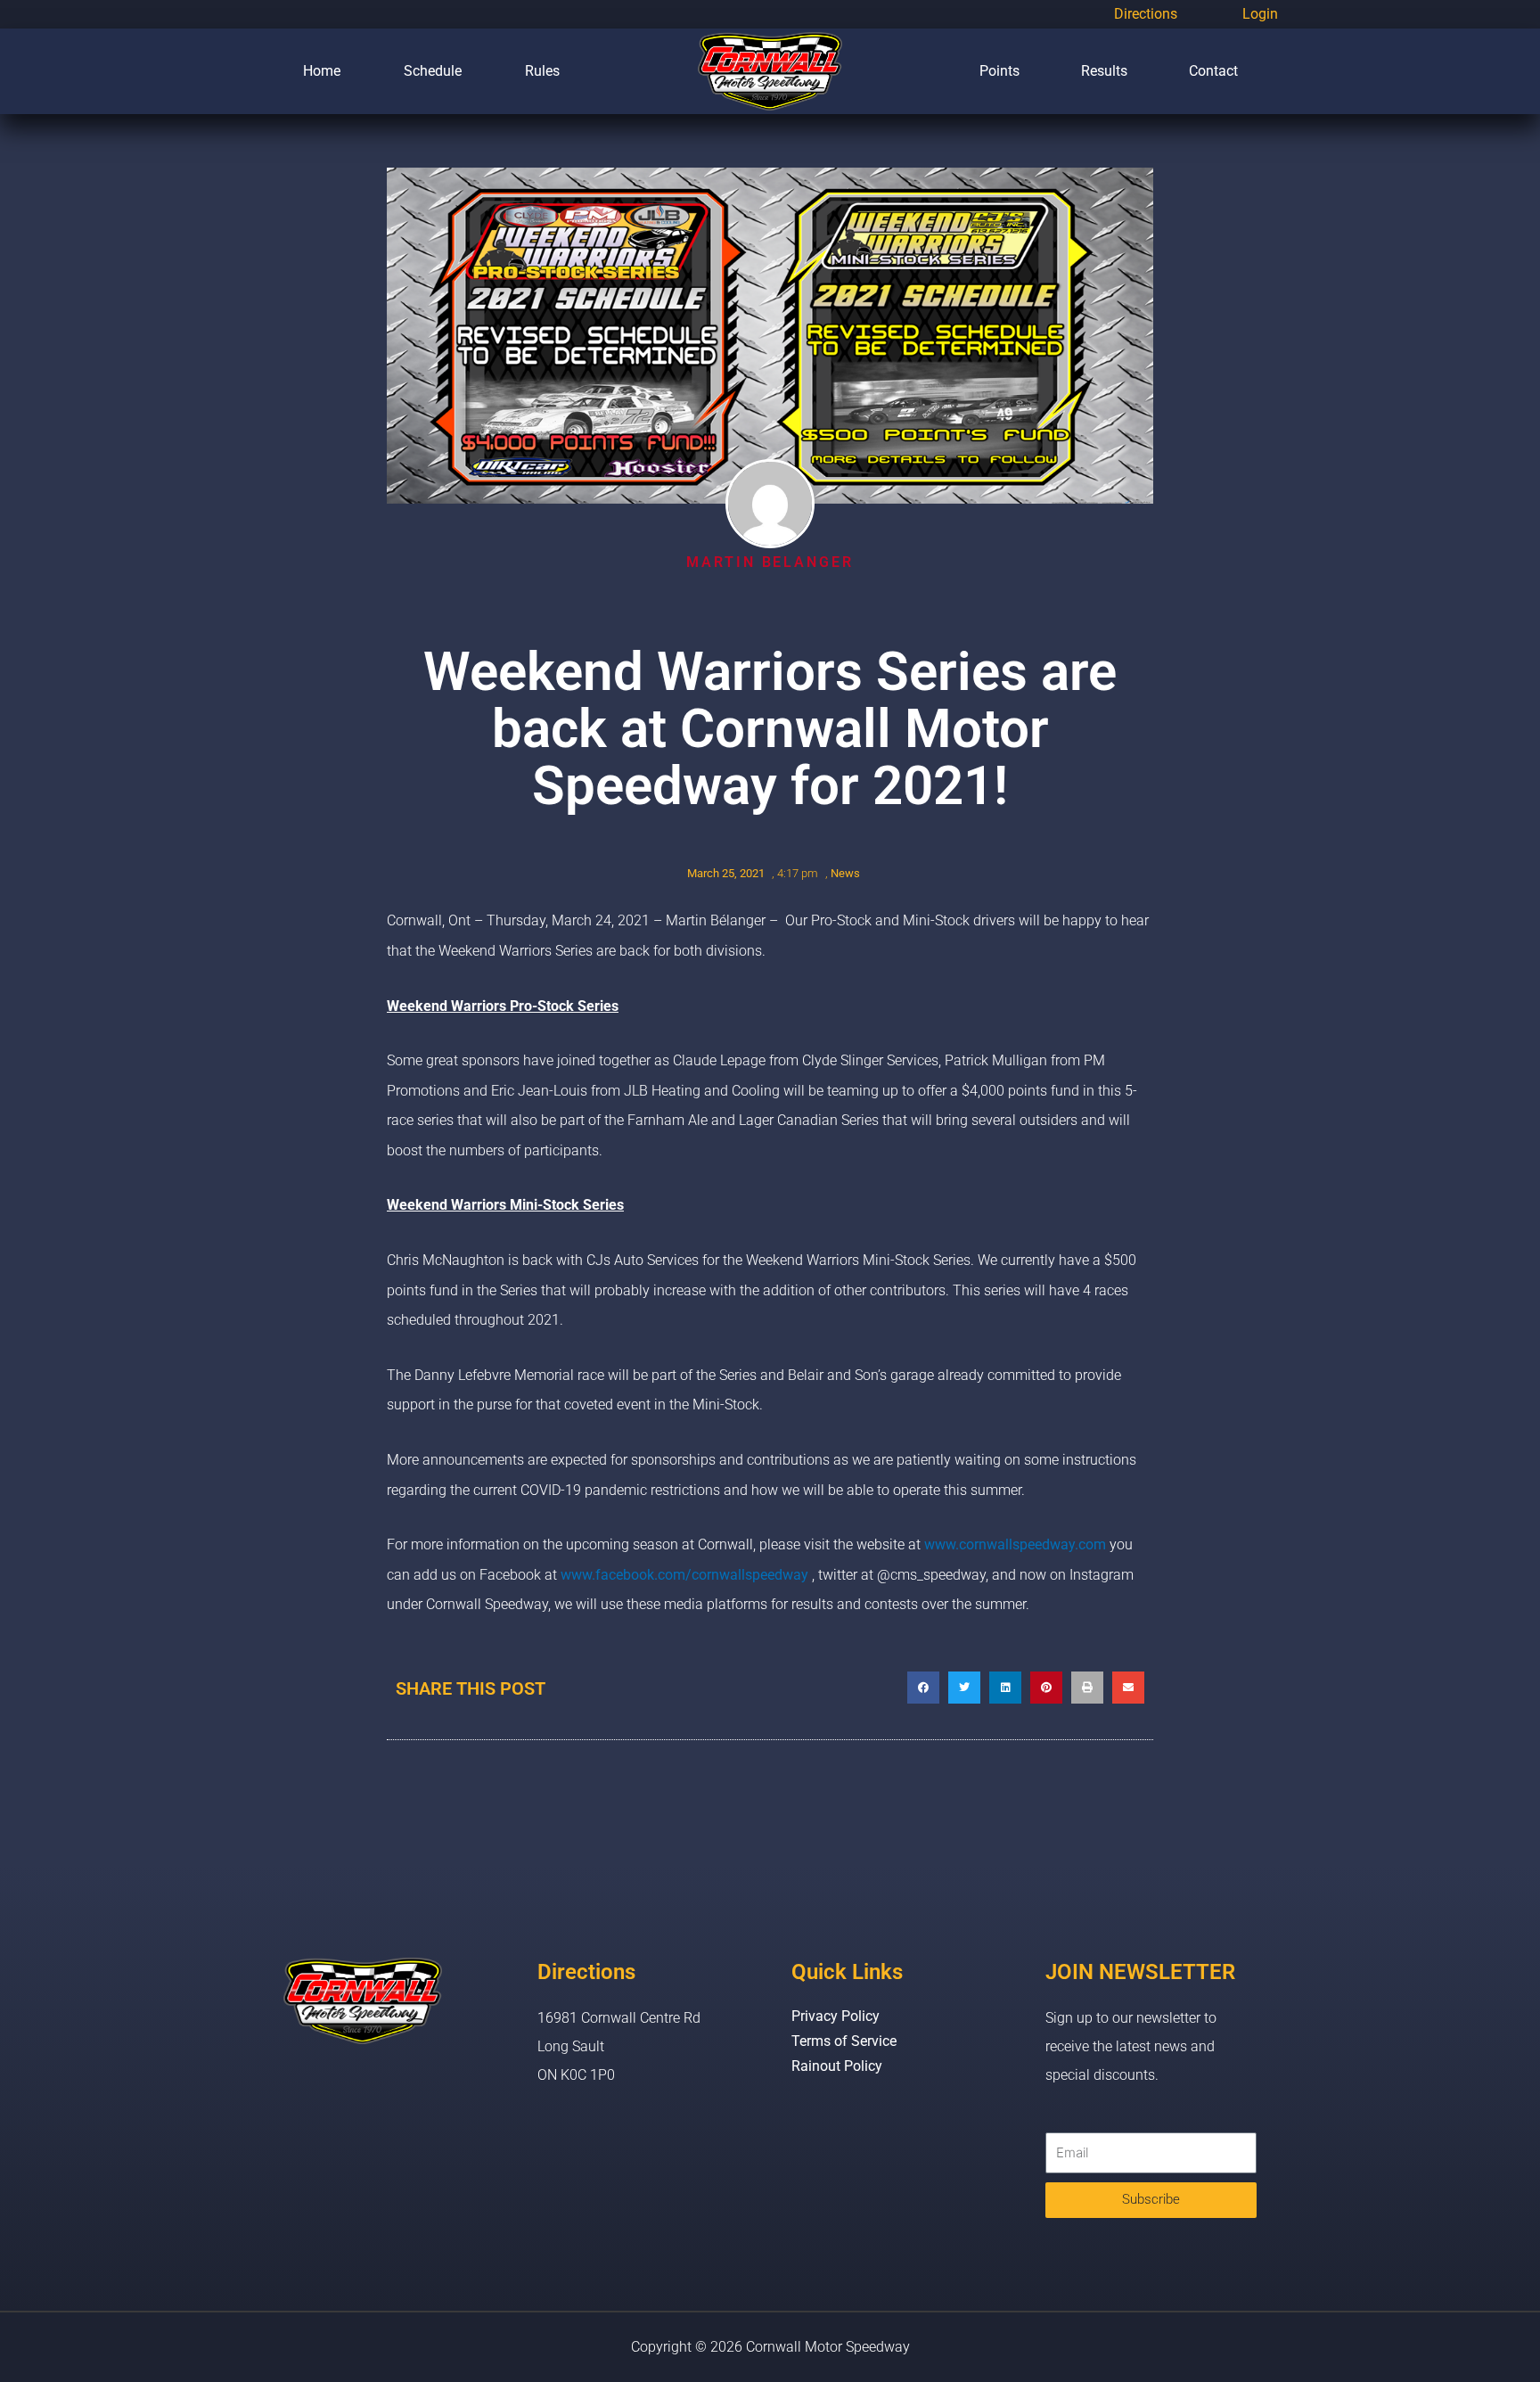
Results (1104, 71)
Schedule (433, 71)
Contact (1213, 71)
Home (322, 71)
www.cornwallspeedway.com (1015, 1544)
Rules (542, 71)
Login (1260, 14)
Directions (1146, 14)
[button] (923, 1688)
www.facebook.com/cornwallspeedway (684, 1575)
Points (999, 71)
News (845, 873)
